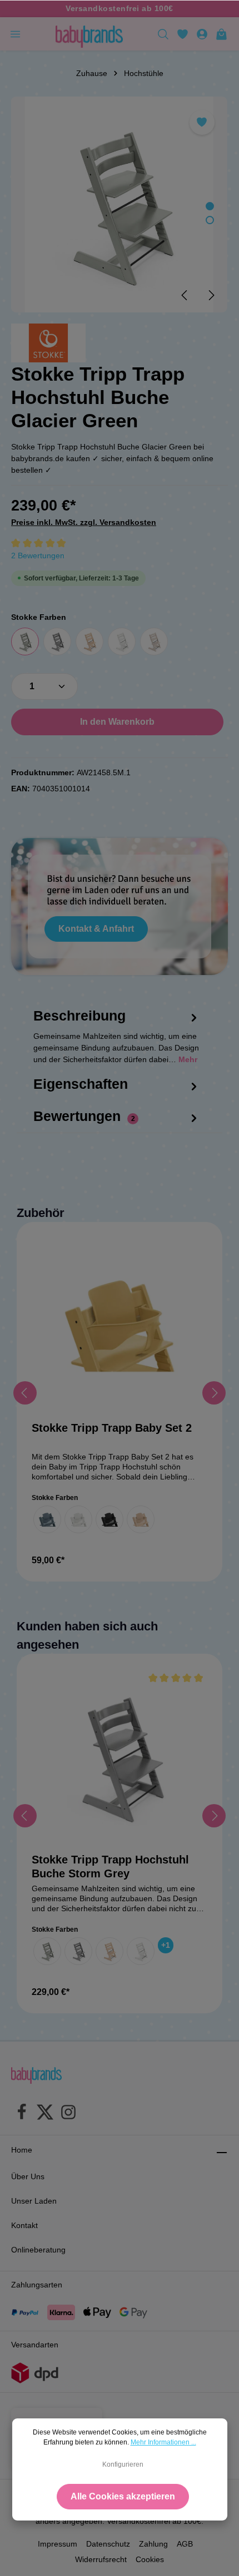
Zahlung (153, 2544)
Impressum (58, 2544)
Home (22, 2150)
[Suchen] (163, 34)
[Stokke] (48, 343)
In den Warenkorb (117, 722)
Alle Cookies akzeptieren (123, 2496)
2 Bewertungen (38, 555)
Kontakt (24, 2225)
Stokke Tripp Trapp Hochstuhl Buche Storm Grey (110, 1867)
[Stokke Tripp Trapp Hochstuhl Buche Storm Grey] (120, 1756)
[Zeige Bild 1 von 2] (210, 206)
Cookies (150, 2559)
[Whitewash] (154, 642)
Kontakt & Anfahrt (96, 929)
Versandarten (35, 2345)
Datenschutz (108, 2544)
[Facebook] (22, 2114)
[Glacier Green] (25, 642)
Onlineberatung (38, 2250)
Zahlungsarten (37, 2285)
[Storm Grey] (57, 642)
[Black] (109, 1519)
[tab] (117, 1047)
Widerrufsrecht (101, 2559)
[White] (122, 642)
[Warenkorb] (221, 34)
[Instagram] (68, 2114)
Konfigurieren (123, 2464)
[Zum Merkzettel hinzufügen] (202, 122)
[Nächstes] (211, 295)
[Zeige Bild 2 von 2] (210, 220)
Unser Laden (34, 2201)
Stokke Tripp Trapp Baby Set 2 (112, 1428)
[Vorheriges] (185, 295)
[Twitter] (45, 2114)
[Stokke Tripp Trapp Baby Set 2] (120, 1325)
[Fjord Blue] (47, 1519)
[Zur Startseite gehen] (89, 34)
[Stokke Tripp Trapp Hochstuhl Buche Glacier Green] (119, 204)
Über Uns (28, 2176)
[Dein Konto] (202, 34)
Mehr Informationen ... (163, 2442)
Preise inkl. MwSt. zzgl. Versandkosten (84, 522)
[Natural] (89, 642)
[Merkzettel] (183, 34)
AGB (185, 2544)
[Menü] (15, 34)
